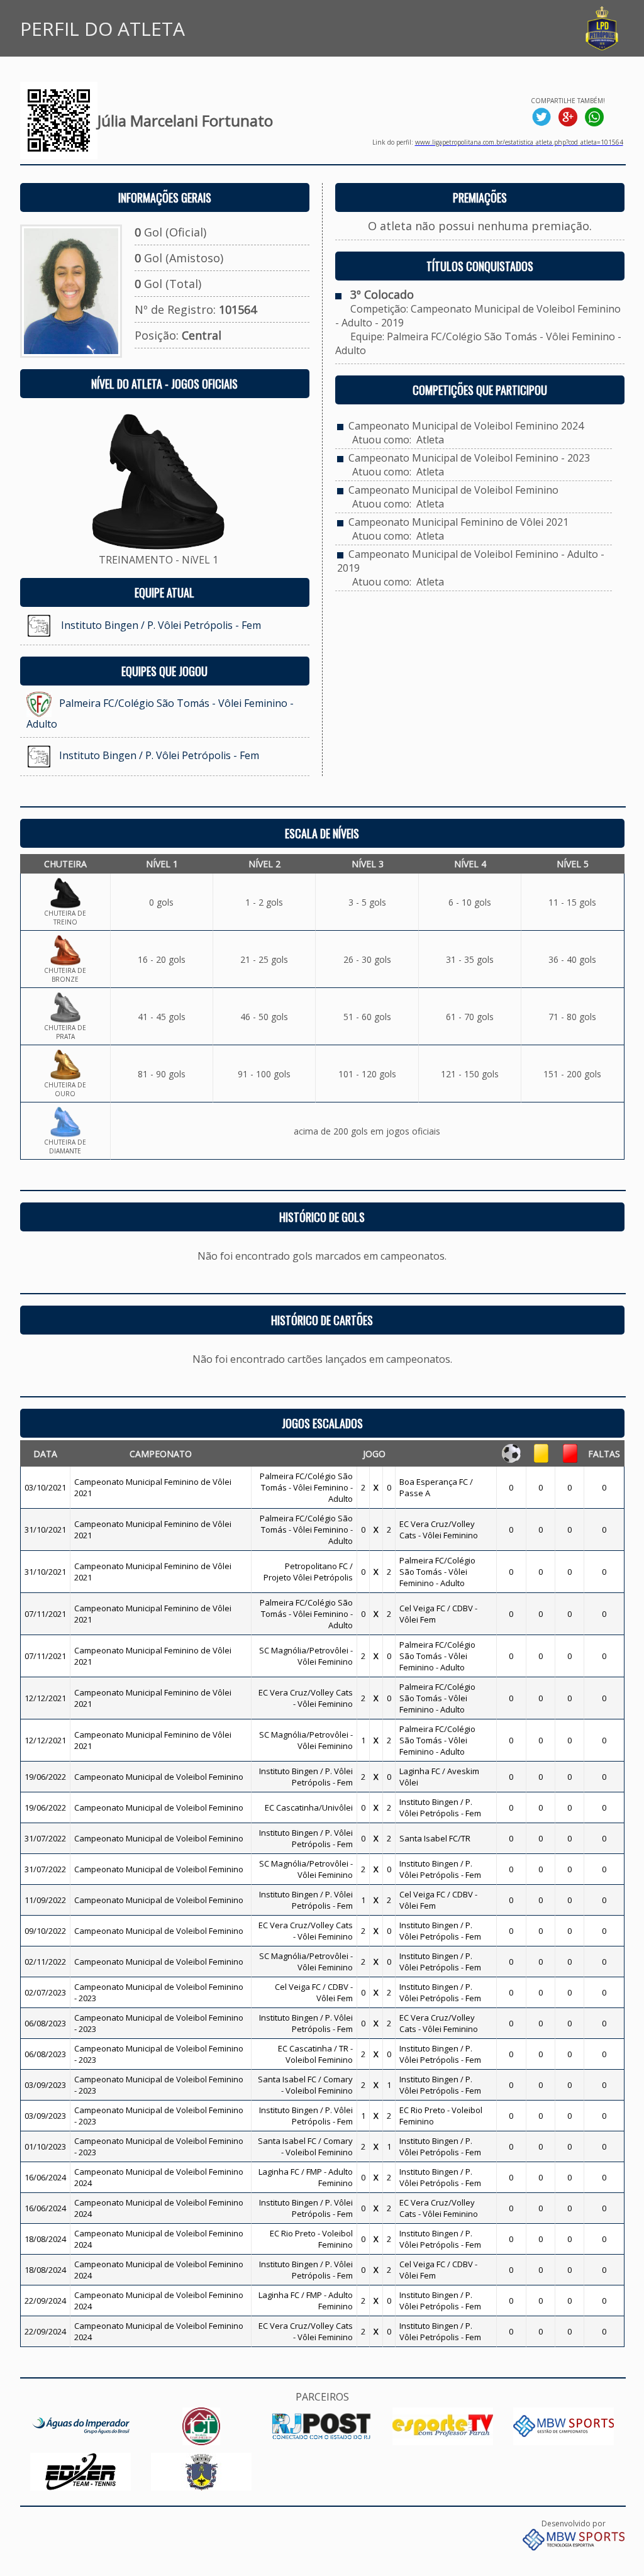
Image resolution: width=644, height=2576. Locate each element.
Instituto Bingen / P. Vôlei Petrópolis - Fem (161, 625)
